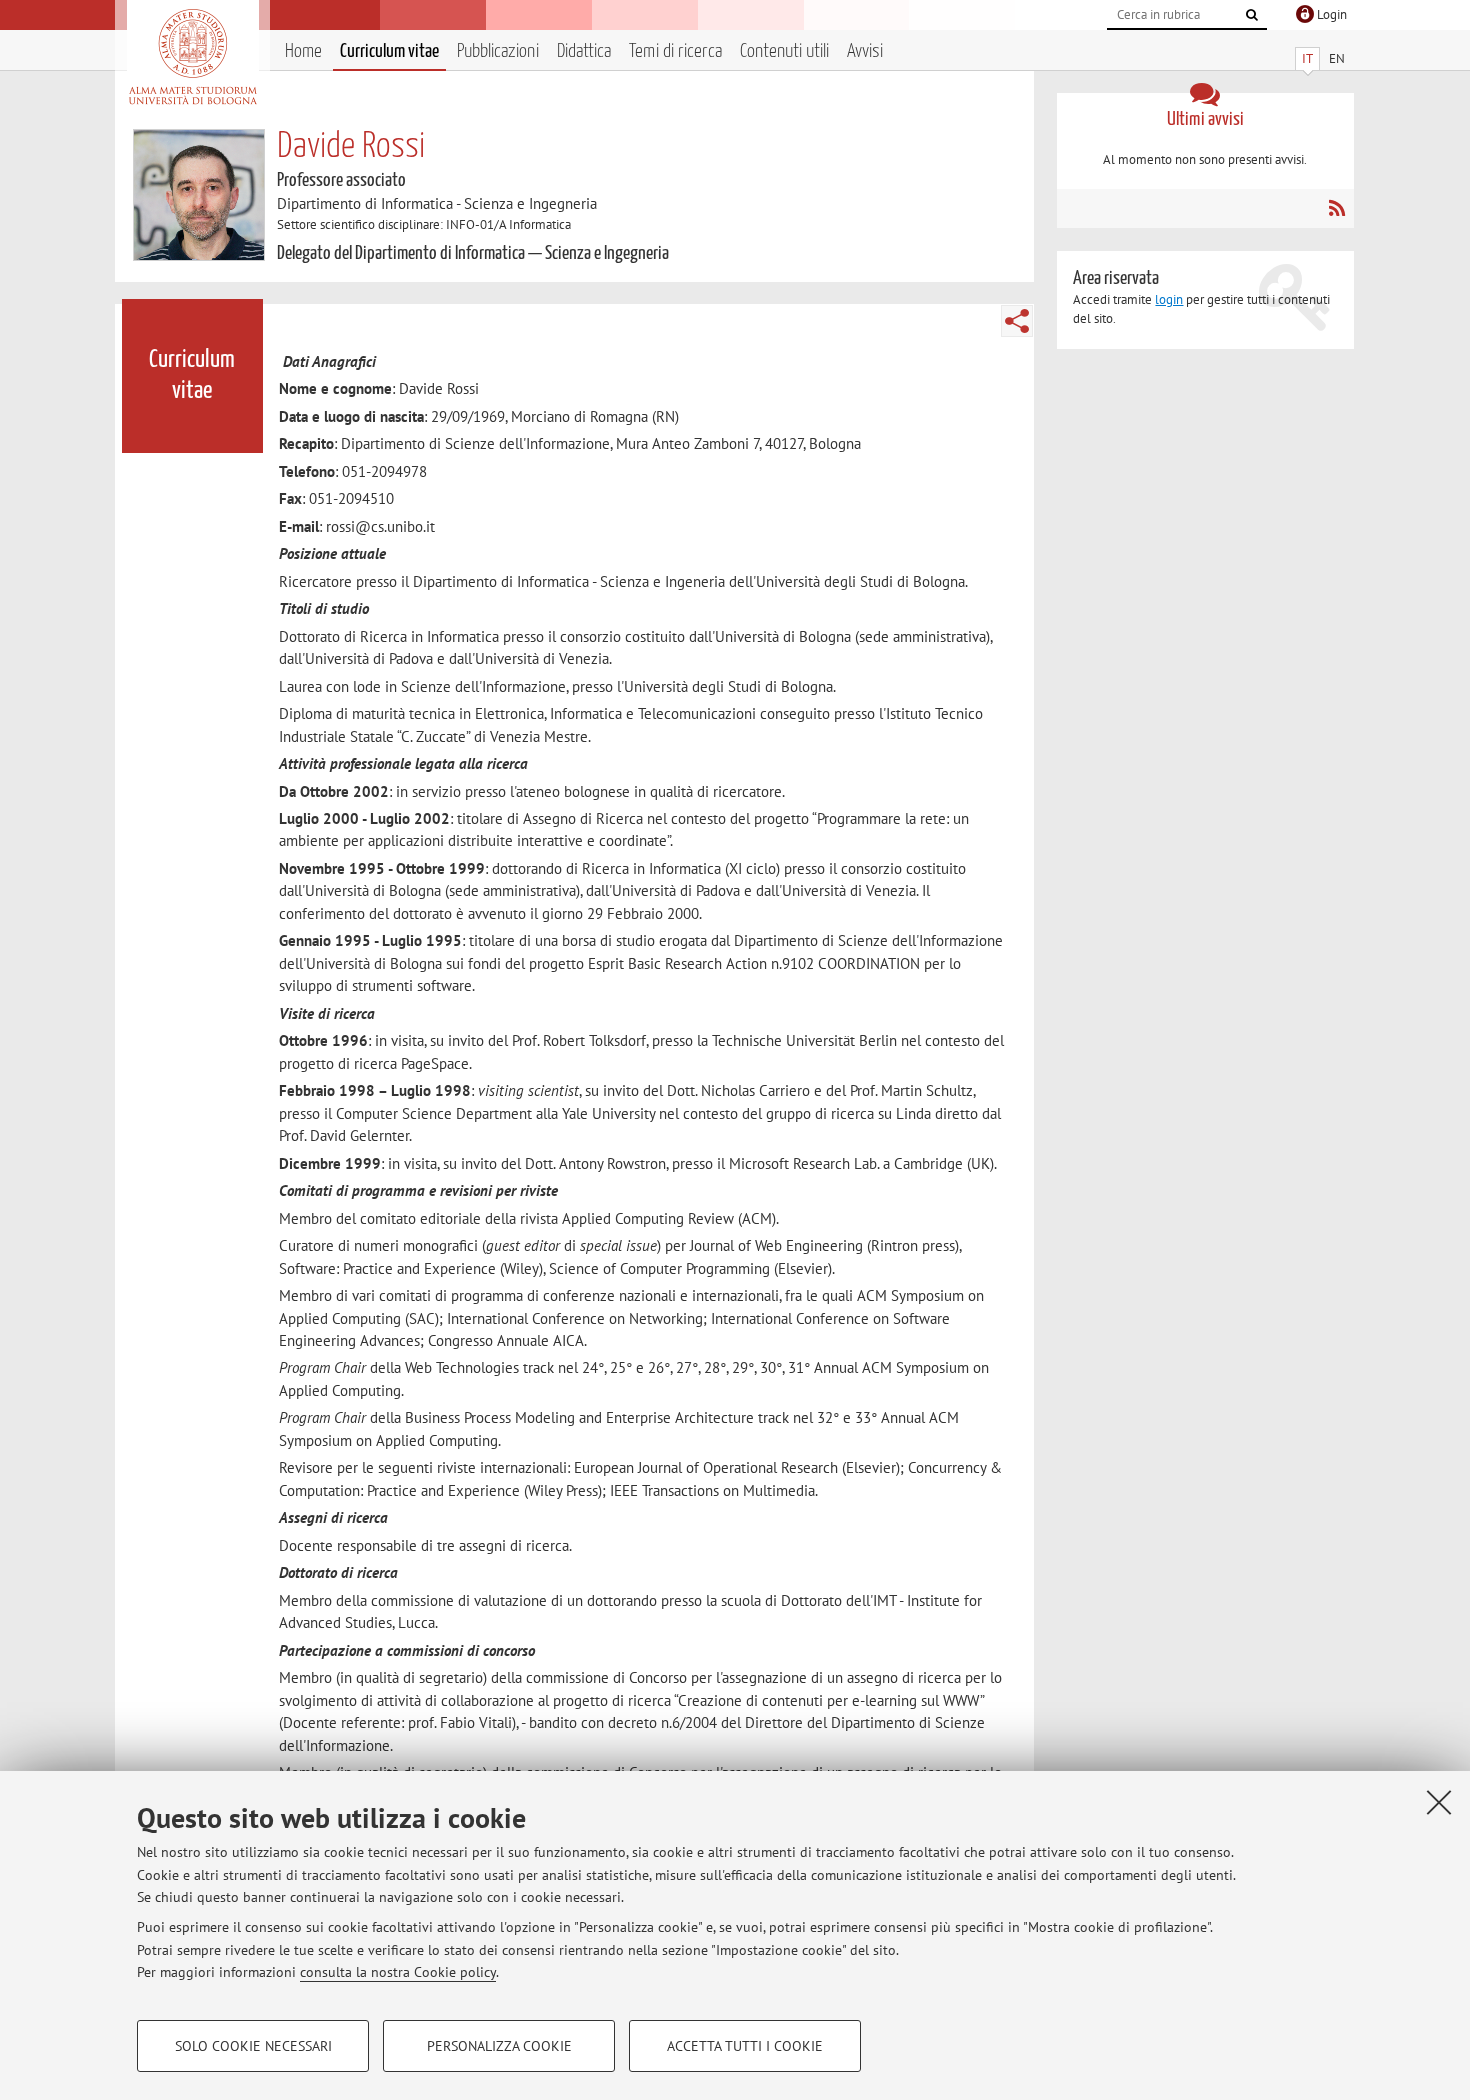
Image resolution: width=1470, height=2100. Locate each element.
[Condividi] (1017, 321)
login (1169, 299)
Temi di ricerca (675, 51)
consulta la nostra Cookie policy (398, 1972)
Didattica (584, 51)
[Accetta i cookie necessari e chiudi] (1439, 1802)
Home (303, 51)
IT (1307, 58)
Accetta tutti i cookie (745, 2046)
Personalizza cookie (499, 2046)
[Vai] (1252, 15)
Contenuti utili (784, 51)
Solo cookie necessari (253, 2046)
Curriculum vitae (389, 51)
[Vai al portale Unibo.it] (192, 57)
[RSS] (1336, 208)
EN (1337, 58)
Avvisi (865, 51)
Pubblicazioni (498, 51)
